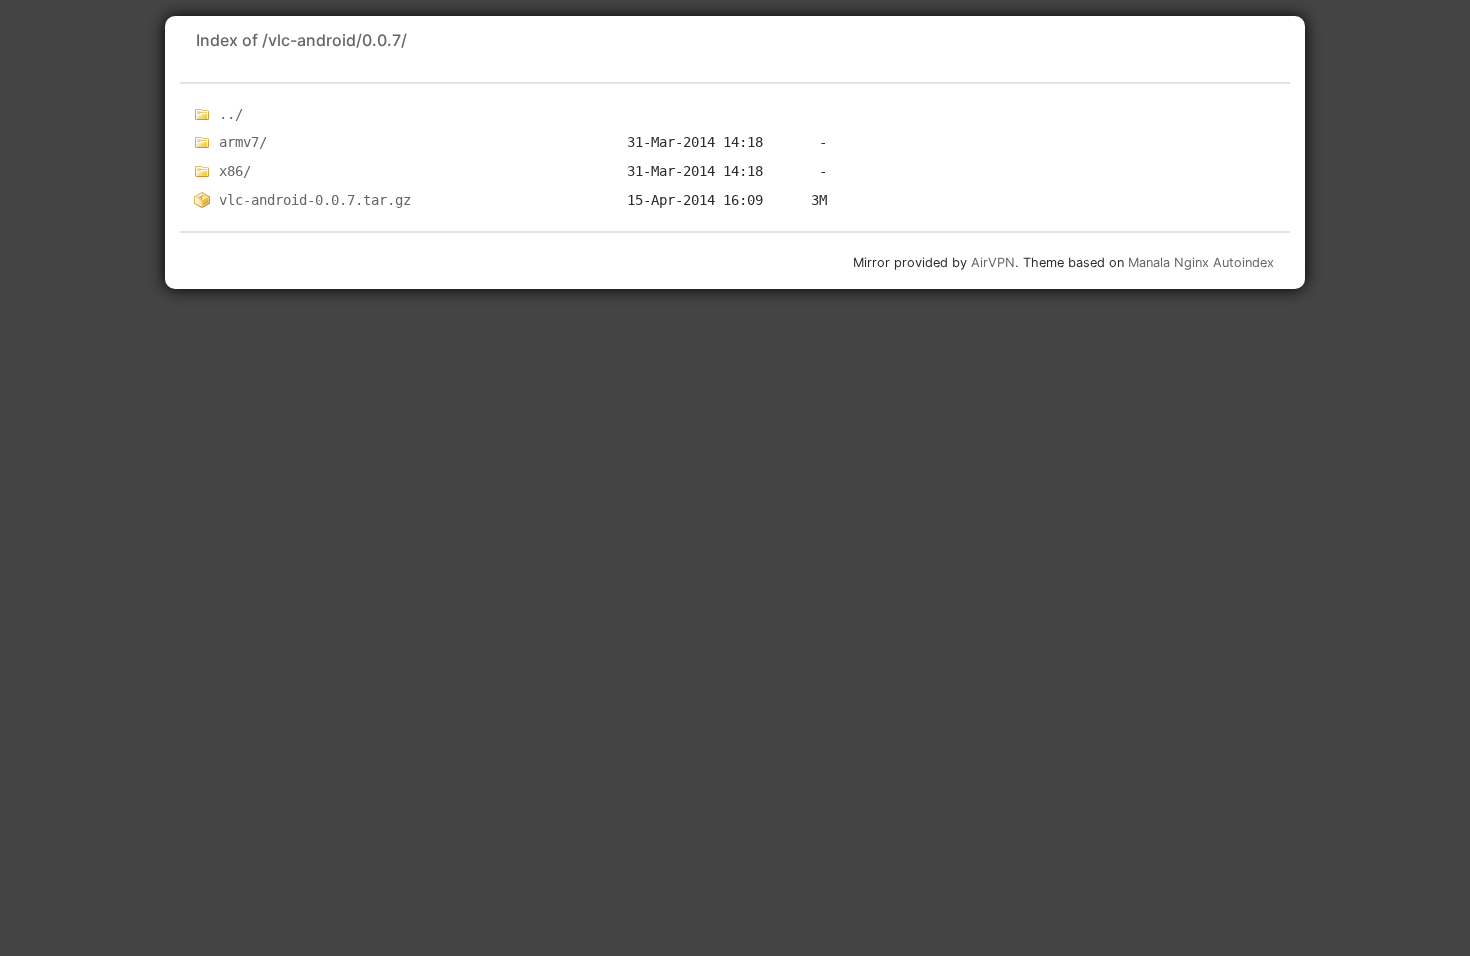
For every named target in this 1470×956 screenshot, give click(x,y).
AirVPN (993, 262)
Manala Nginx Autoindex (1201, 262)
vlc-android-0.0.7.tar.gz (315, 200)
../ (231, 114)
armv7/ (243, 142)
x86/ (235, 171)
